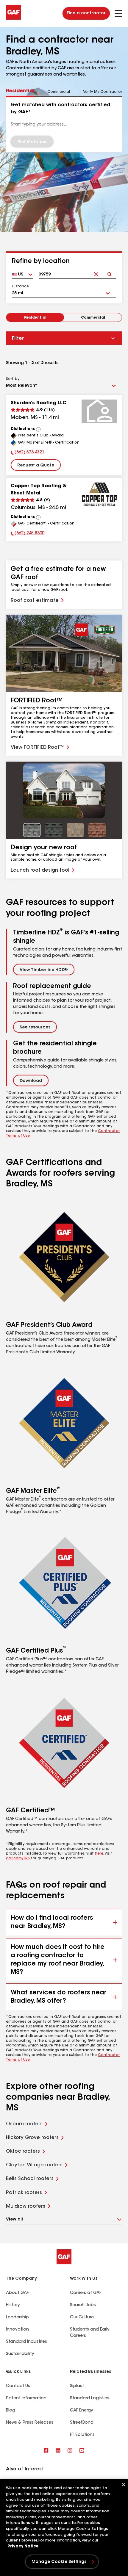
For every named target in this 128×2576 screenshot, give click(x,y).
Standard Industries (26, 2342)
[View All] (38, 429)
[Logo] (13, 18)
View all (14, 2220)
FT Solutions (82, 2435)
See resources (35, 1028)
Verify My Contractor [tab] (103, 92)
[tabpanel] (64, 124)
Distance (20, 286)
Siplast (77, 2386)
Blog (11, 2411)
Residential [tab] (20, 91)
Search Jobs (83, 2305)
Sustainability (20, 2354)
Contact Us (18, 2386)
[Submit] (109, 269)
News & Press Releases (30, 2423)
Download (31, 1081)
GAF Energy (81, 2411)
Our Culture (82, 2317)
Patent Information (26, 2398)
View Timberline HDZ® (44, 970)
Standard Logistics (90, 2398)
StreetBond (82, 2423)
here (99, 1854)
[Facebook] (46, 2451)
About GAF (17, 2293)
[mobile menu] (118, 13)
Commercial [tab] (59, 92)
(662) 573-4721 (28, 453)
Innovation (17, 2330)
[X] (58, 2451)
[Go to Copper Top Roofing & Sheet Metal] (99, 494)
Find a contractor (86, 13)
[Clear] (96, 269)
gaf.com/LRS (18, 1858)
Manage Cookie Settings (59, 2562)
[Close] (124, 2485)
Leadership (17, 2317)
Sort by (13, 379)
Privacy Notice (23, 2546)
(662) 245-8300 (28, 534)
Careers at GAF (86, 2293)
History (13, 2305)
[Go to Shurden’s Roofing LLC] (99, 411)
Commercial (93, 318)
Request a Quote (36, 466)
